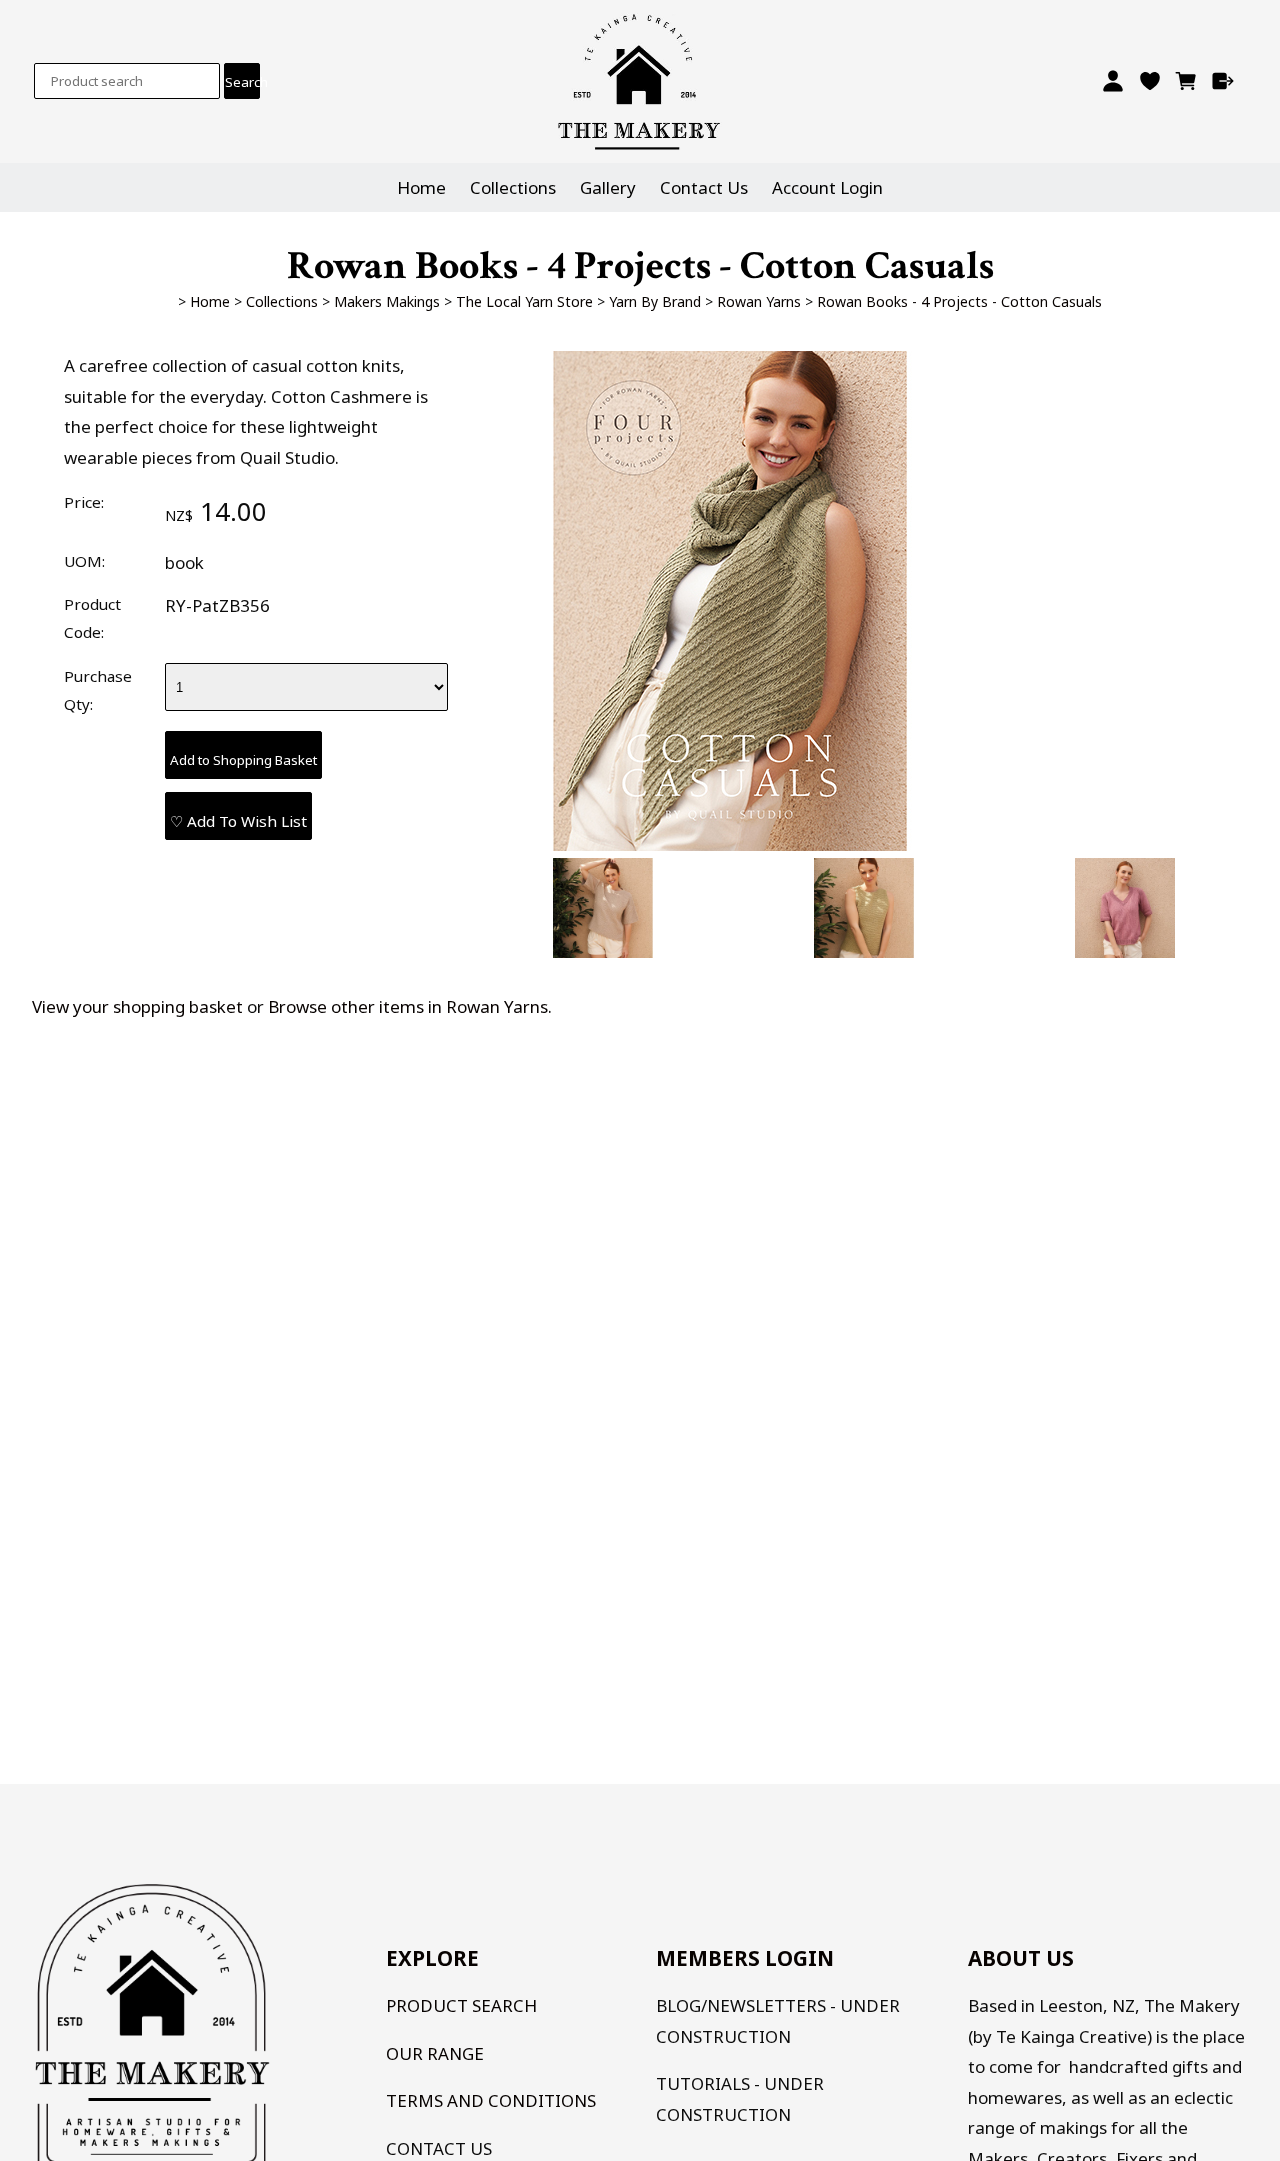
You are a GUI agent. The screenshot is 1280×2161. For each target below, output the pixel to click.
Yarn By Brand (655, 301)
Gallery (608, 187)
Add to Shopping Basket (243, 760)
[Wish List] (1149, 81)
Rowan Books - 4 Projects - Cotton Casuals (959, 301)
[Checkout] (1223, 81)
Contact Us (704, 187)
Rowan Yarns (759, 301)
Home (421, 187)
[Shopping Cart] (1186, 81)
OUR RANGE (435, 2053)
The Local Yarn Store (524, 301)
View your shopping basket (137, 1006)
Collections (513, 187)
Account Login (827, 187)
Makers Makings (387, 301)
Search (242, 82)
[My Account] (1112, 81)
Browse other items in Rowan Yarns (408, 1006)
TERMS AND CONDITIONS (491, 2100)
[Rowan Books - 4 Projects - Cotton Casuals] (730, 844)
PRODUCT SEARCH (461, 2005)
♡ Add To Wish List (238, 821)
